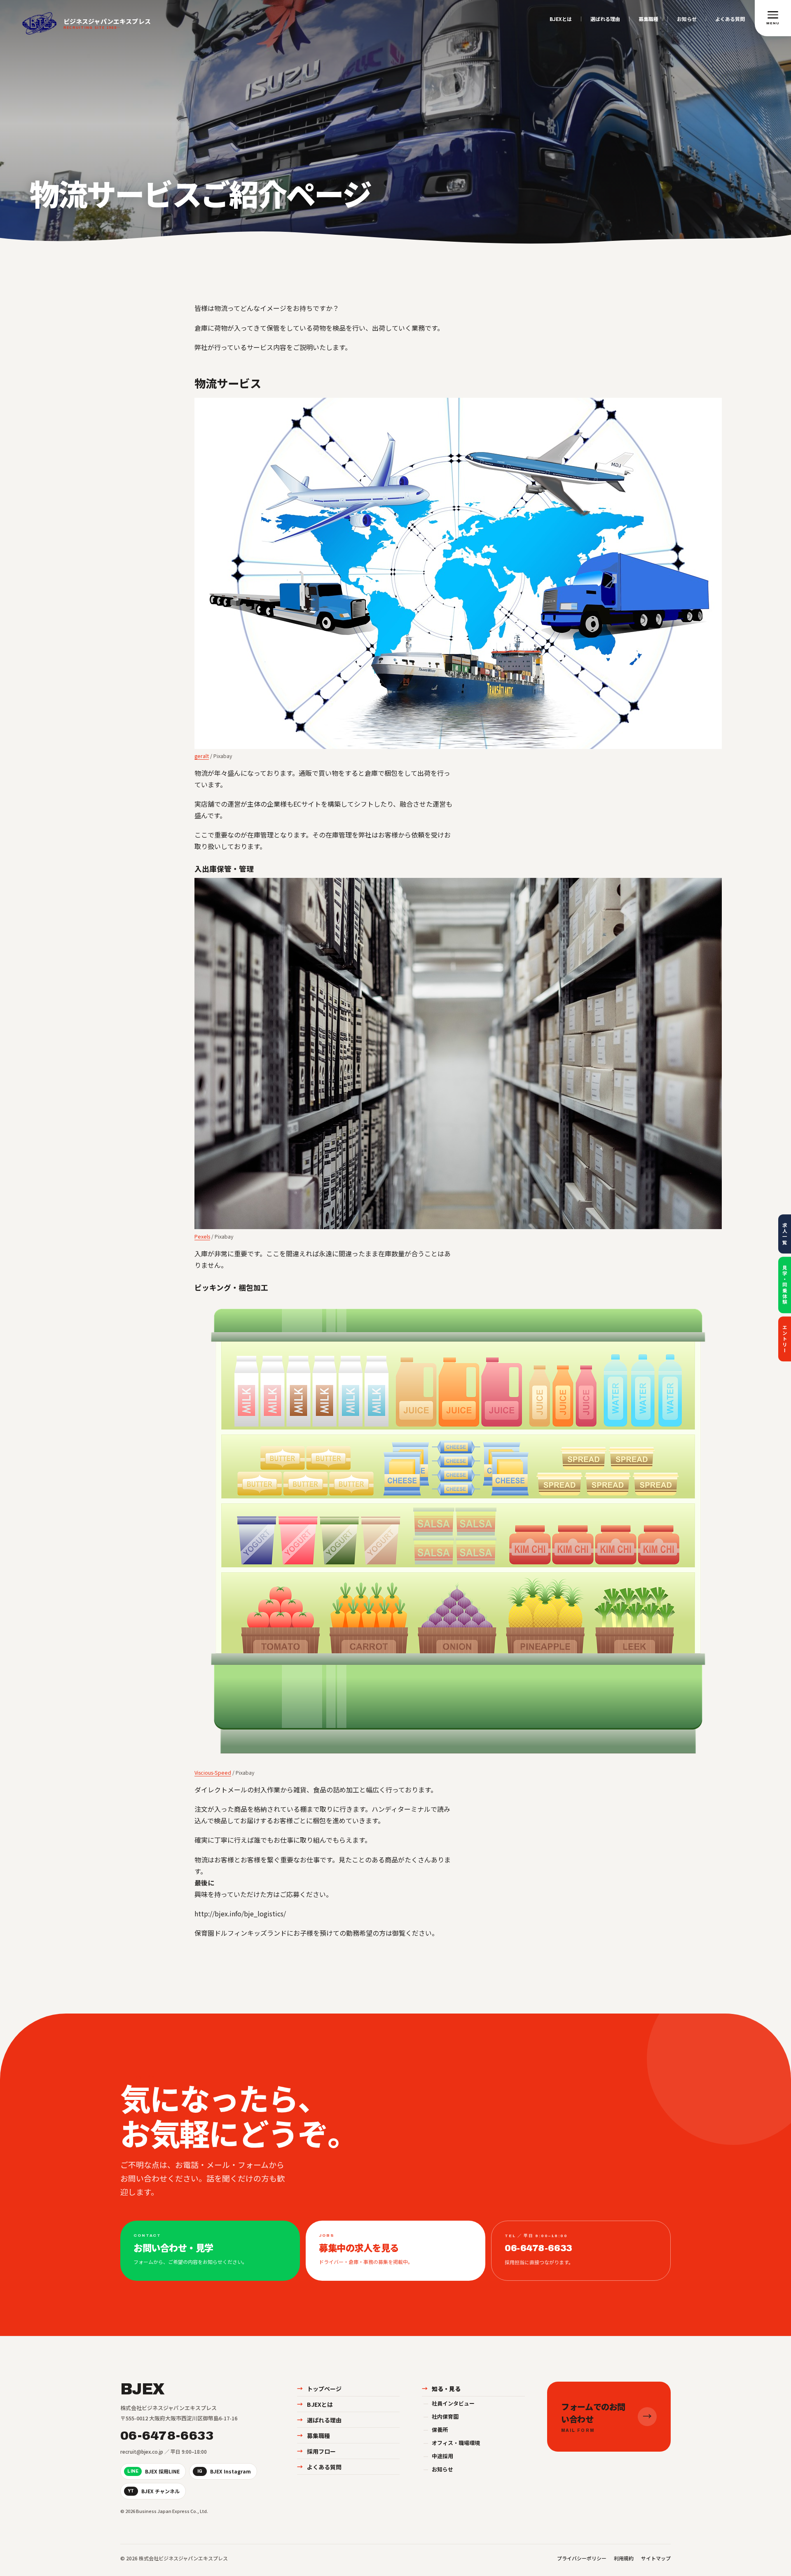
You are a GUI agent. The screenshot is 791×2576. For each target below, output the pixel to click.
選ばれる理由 (605, 19)
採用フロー (316, 2451)
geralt (202, 756)
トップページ (319, 2389)
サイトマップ (656, 2558)
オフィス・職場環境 (452, 2443)
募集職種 (648, 19)
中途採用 (438, 2456)
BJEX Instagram (224, 2471)
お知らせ (687, 19)
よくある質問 (730, 19)
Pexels (202, 1236)
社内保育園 (441, 2416)
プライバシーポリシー (582, 2558)
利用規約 (624, 2558)
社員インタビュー (449, 2403)
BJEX (142, 2389)
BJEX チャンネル (154, 2491)
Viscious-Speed (213, 1772)
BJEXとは (561, 19)
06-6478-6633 (167, 2436)
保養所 (435, 2430)
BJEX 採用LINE (153, 2471)
